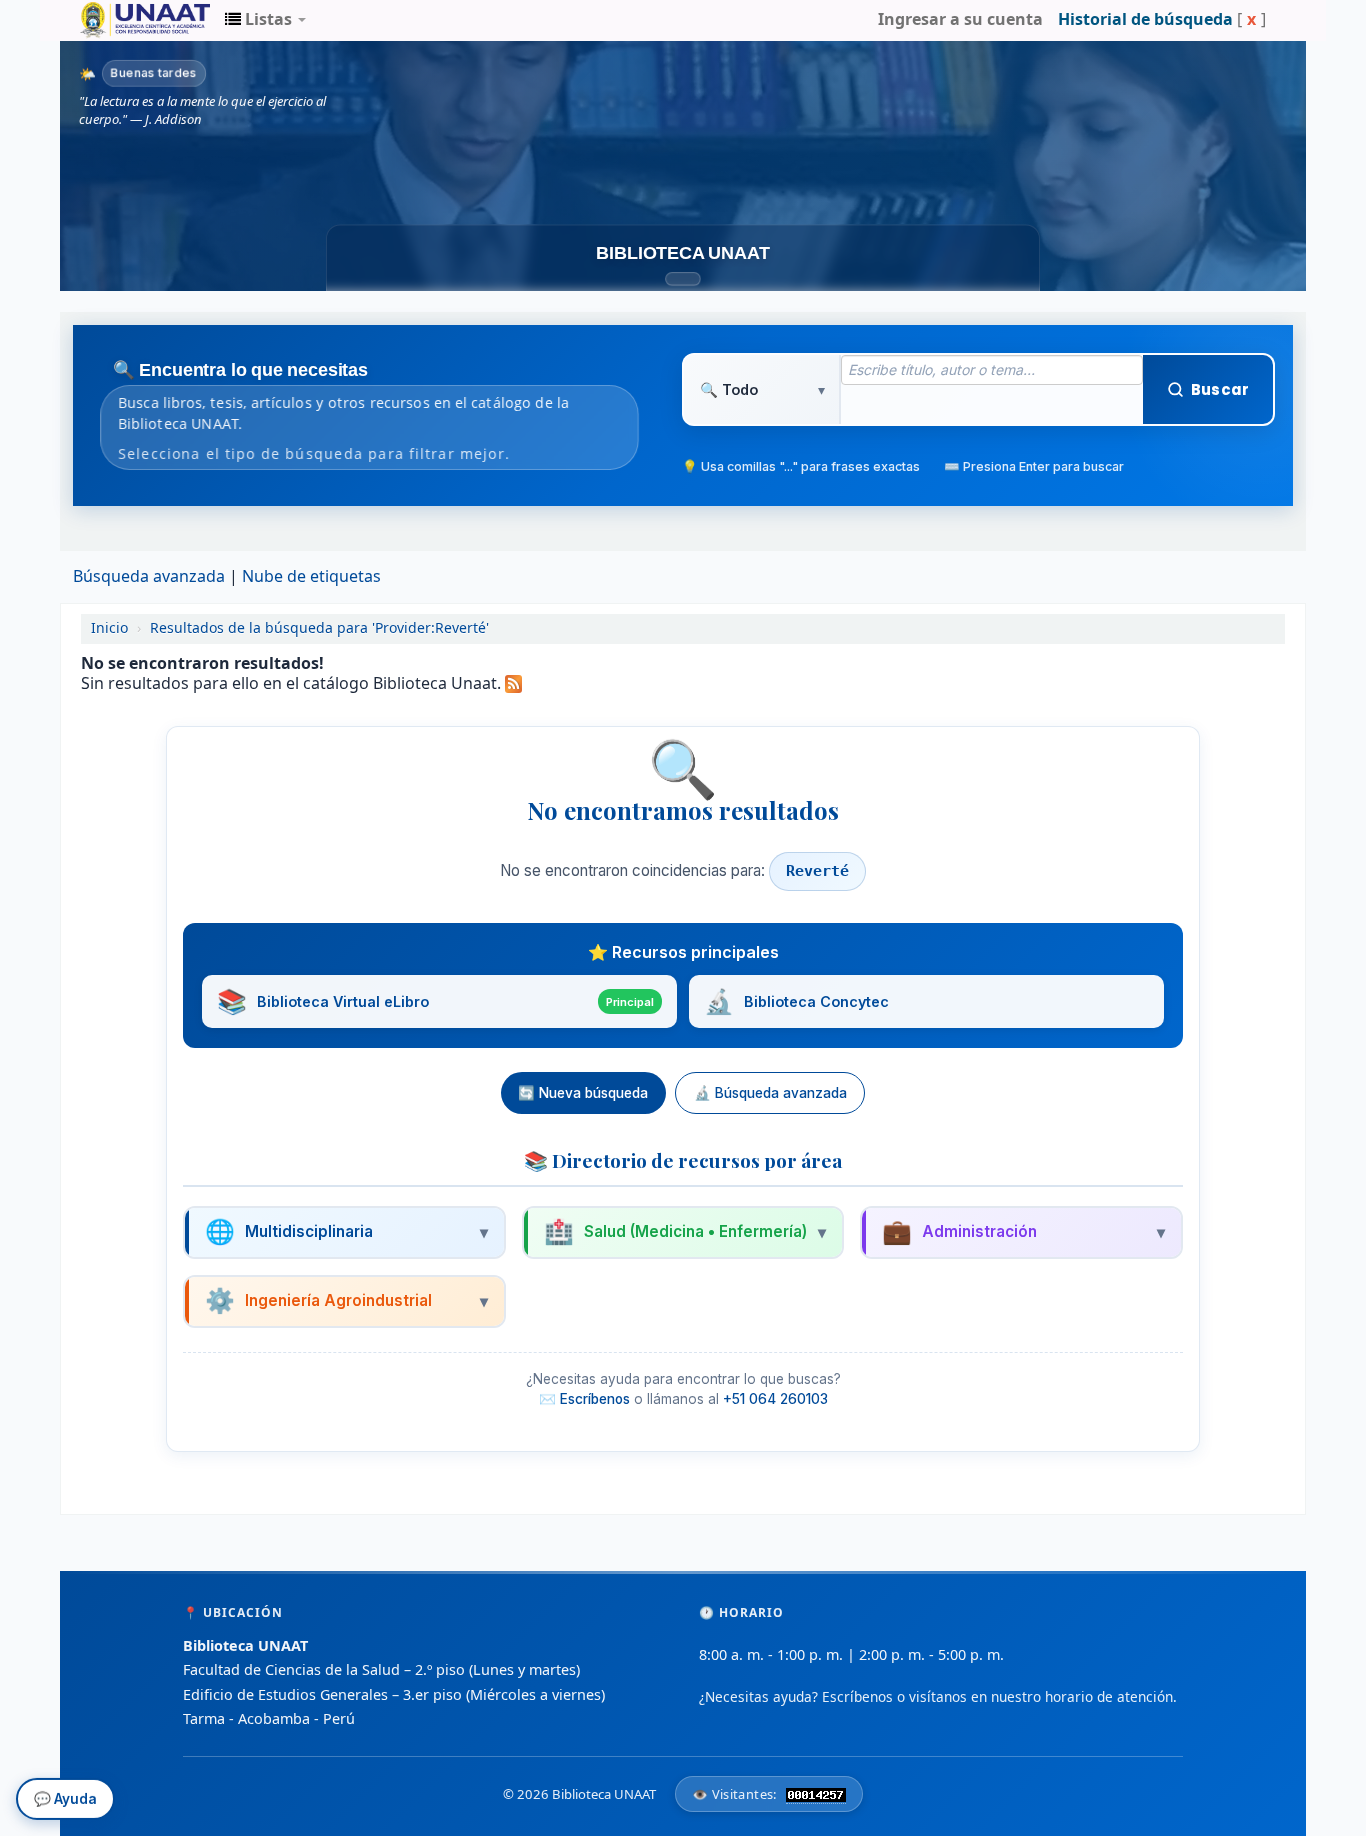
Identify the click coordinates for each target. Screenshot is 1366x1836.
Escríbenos (595, 1399)
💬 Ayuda (65, 1793)
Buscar (1220, 389)
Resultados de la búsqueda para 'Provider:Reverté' (319, 628)
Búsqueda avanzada (149, 577)
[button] (265, 20)
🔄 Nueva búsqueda (583, 1093)
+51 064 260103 (775, 1399)
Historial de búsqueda (1145, 20)
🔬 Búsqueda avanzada (770, 1093)
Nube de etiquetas (311, 577)
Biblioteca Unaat (130, 20)
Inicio (109, 628)
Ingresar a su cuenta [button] (960, 20)
